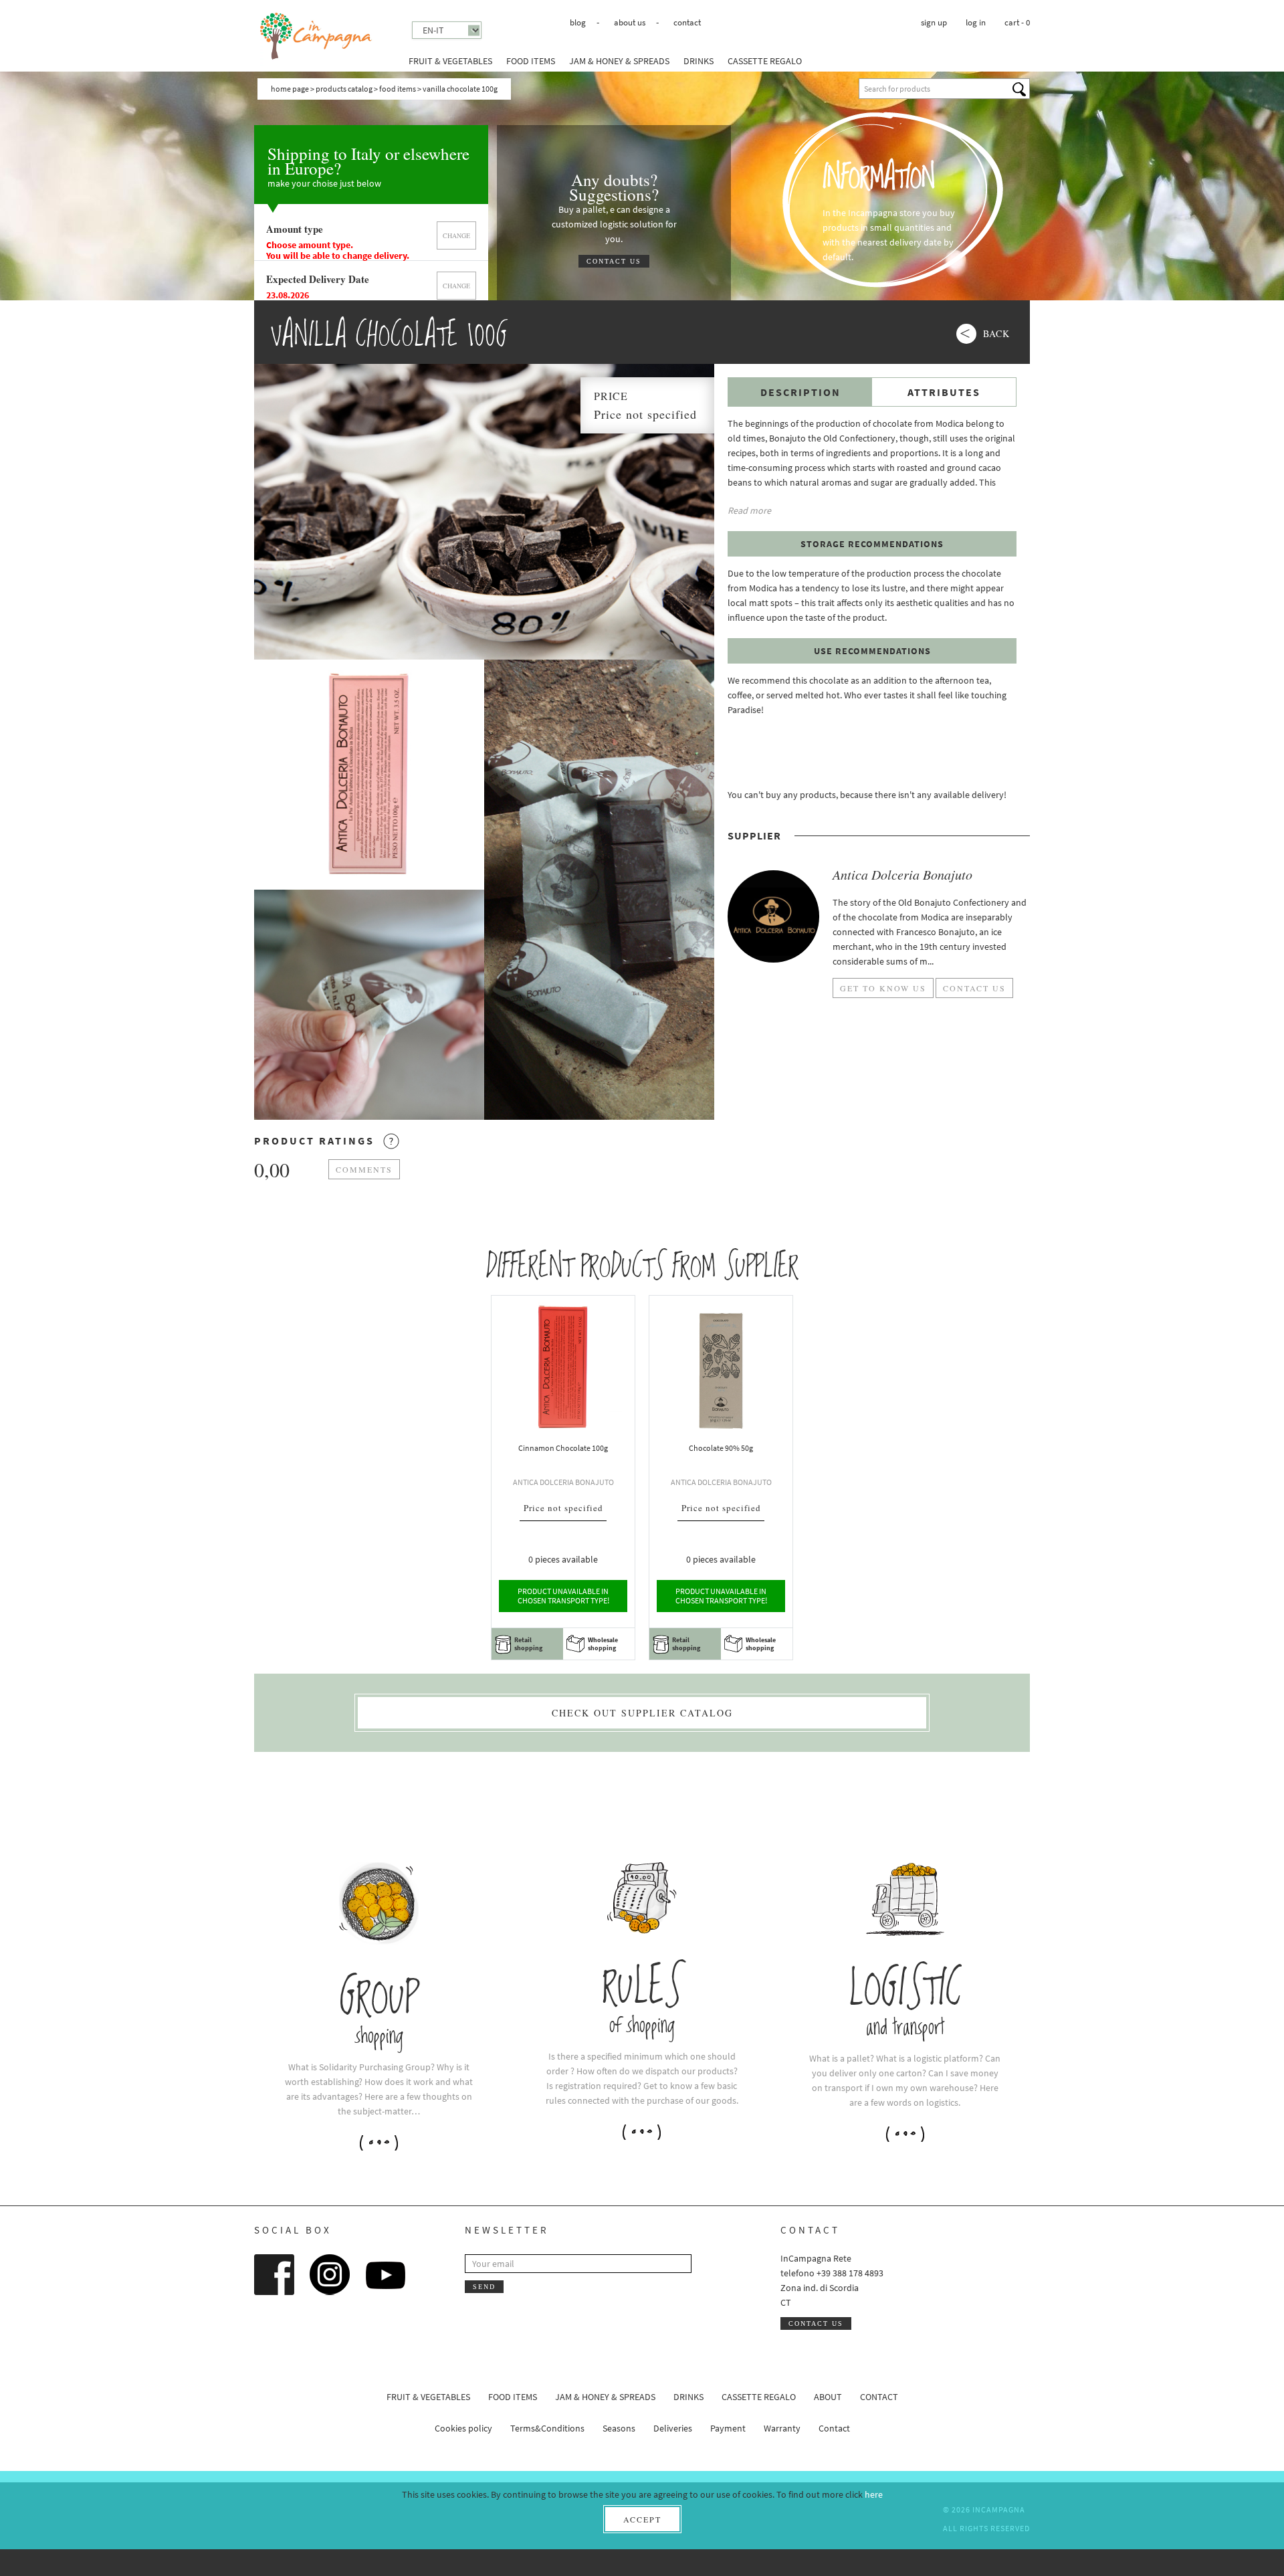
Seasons (619, 2428)
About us (630, 22)
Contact (687, 22)
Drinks (699, 61)
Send (484, 2287)
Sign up (934, 22)
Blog (578, 22)
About (828, 2397)
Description (800, 392)
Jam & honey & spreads (619, 61)
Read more (749, 510)
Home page (290, 89)
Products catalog (344, 89)
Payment (728, 2428)
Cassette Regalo (765, 61)
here (874, 2494)
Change (456, 235)
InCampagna (316, 36)
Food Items (531, 61)
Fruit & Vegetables (450, 61)
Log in (976, 22)
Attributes (944, 392)
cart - (1017, 22)
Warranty (782, 2428)
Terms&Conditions (547, 2428)
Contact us (614, 261)
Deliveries (673, 2428)
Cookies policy (463, 2428)
